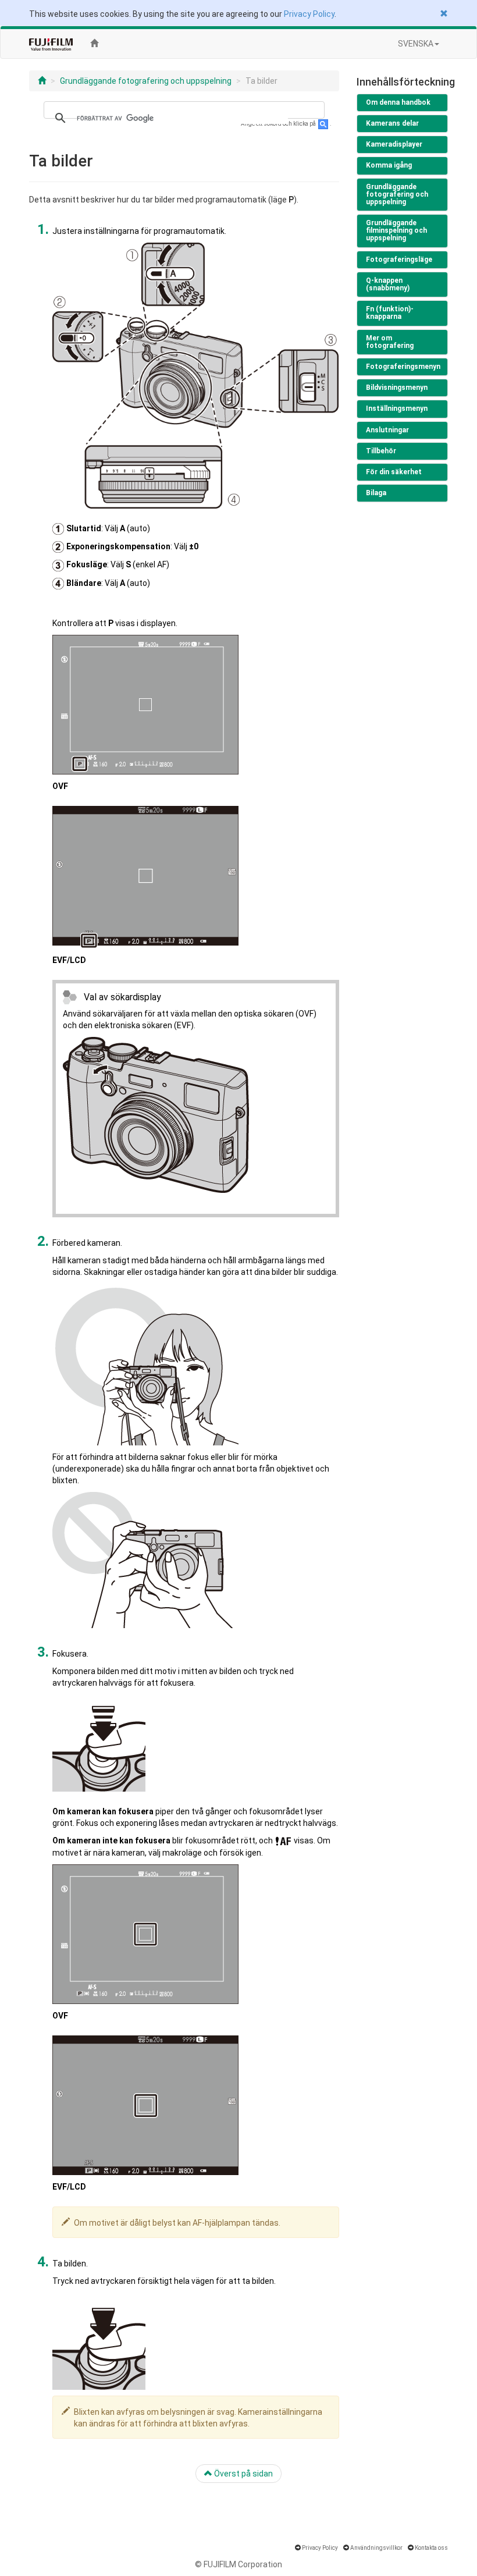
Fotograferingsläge (399, 260)
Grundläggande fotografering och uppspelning (146, 81)
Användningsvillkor (376, 2548)
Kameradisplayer (394, 144)
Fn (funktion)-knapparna (390, 313)
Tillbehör (381, 451)
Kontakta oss (431, 2548)
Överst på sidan (243, 2474)
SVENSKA (416, 44)
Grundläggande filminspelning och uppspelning (396, 230)
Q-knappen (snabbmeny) (388, 284)
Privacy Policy (309, 14)
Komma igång (389, 165)
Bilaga (376, 493)
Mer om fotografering (390, 342)
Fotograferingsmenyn (403, 367)
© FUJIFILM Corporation (238, 2564)
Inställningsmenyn (397, 408)
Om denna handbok (398, 102)
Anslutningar (387, 430)
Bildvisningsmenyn (397, 388)
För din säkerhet (394, 472)
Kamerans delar (392, 123)
